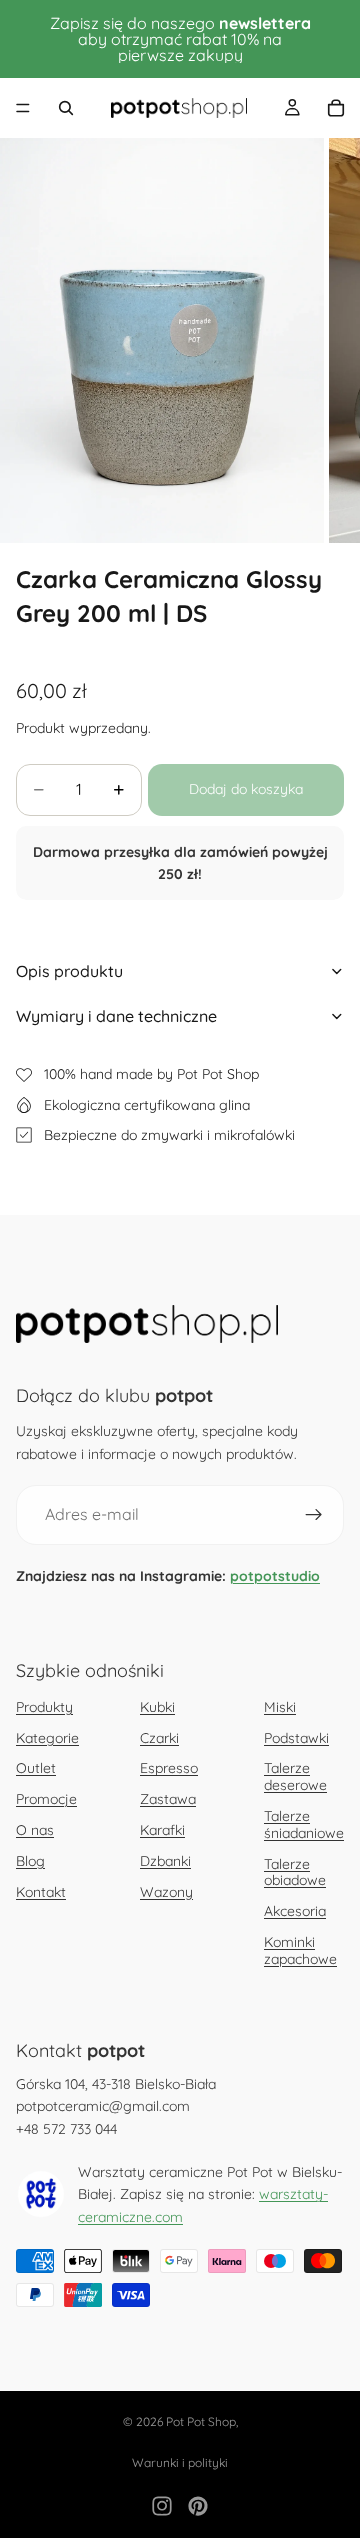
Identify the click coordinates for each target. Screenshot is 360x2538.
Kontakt (41, 1892)
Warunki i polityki (180, 2462)
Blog (30, 1861)
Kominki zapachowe (300, 1950)
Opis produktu (69, 971)
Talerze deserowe (295, 1776)
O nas (35, 1830)
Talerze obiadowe (295, 1872)
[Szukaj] (66, 108)
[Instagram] (162, 2506)
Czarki (159, 1738)
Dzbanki (165, 1861)
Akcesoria (295, 1911)
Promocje (46, 1799)
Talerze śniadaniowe (304, 1824)
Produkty (44, 1707)
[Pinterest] (198, 2506)
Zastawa (168, 1799)
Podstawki (296, 1738)
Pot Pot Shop (201, 2421)
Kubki (157, 1707)
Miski (280, 1707)
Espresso (169, 1768)
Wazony (166, 1892)
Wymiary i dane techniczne (116, 1016)
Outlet (36, 1768)
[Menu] (23, 108)
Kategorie (47, 1738)
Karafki (162, 1830)
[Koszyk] (336, 108)
